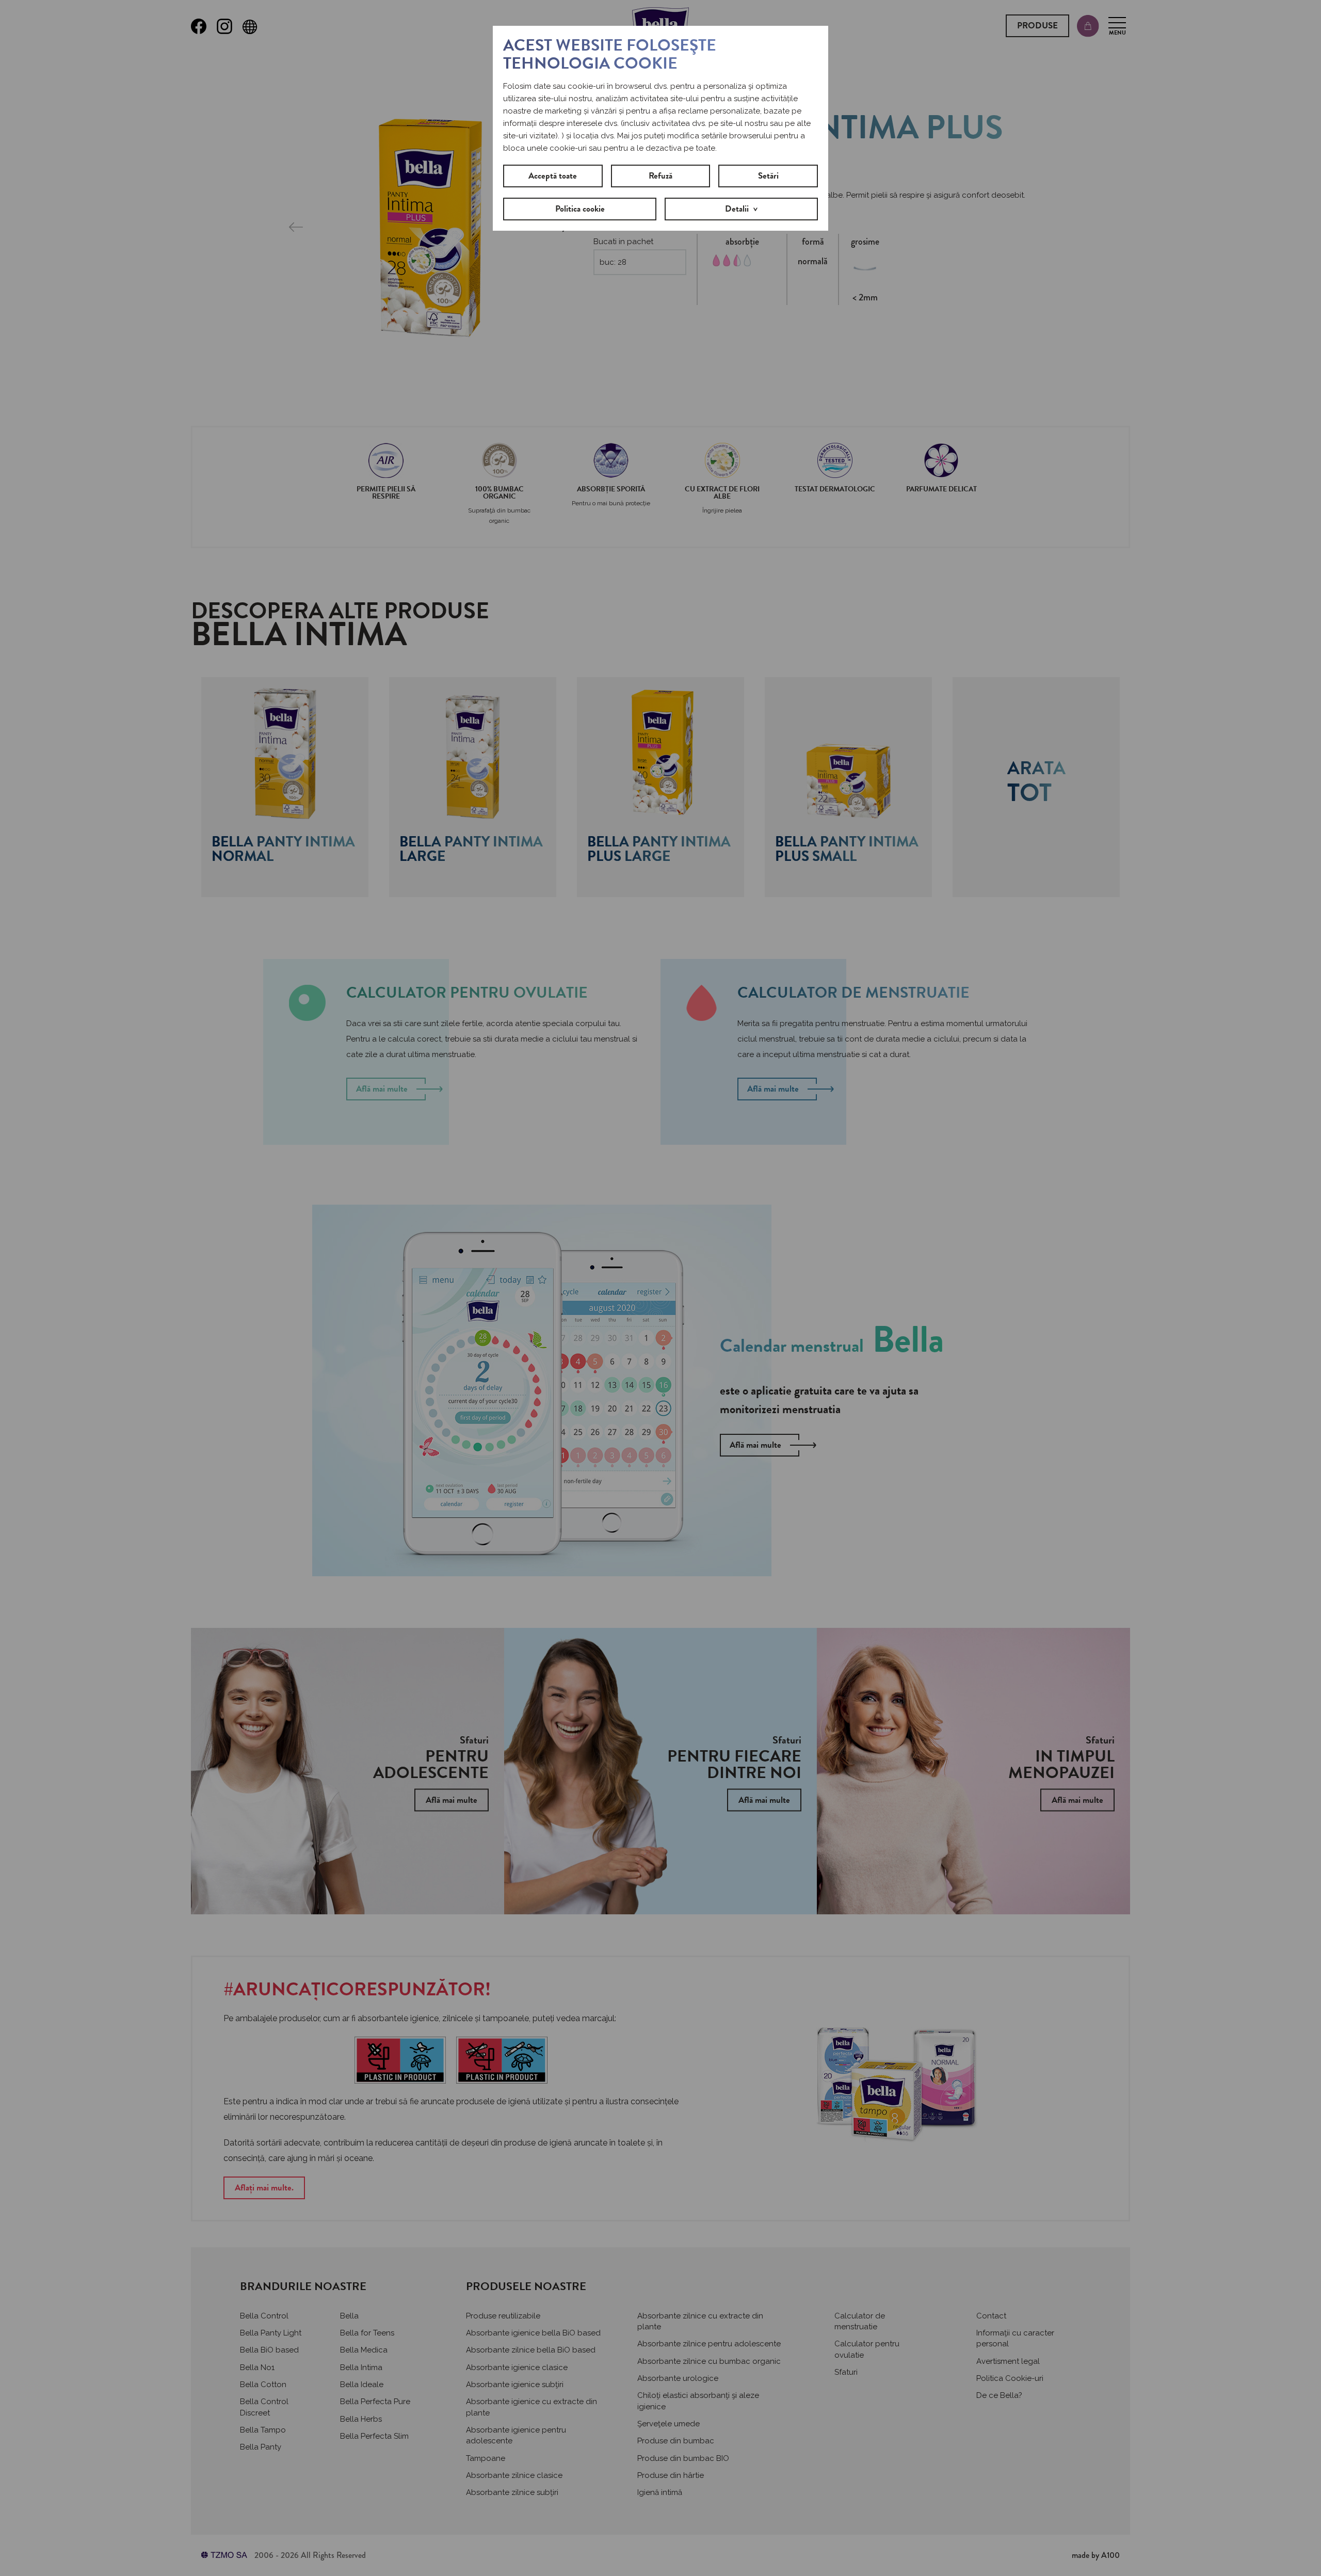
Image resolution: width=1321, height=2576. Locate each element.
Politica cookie (580, 209)
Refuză (660, 176)
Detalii (737, 209)
